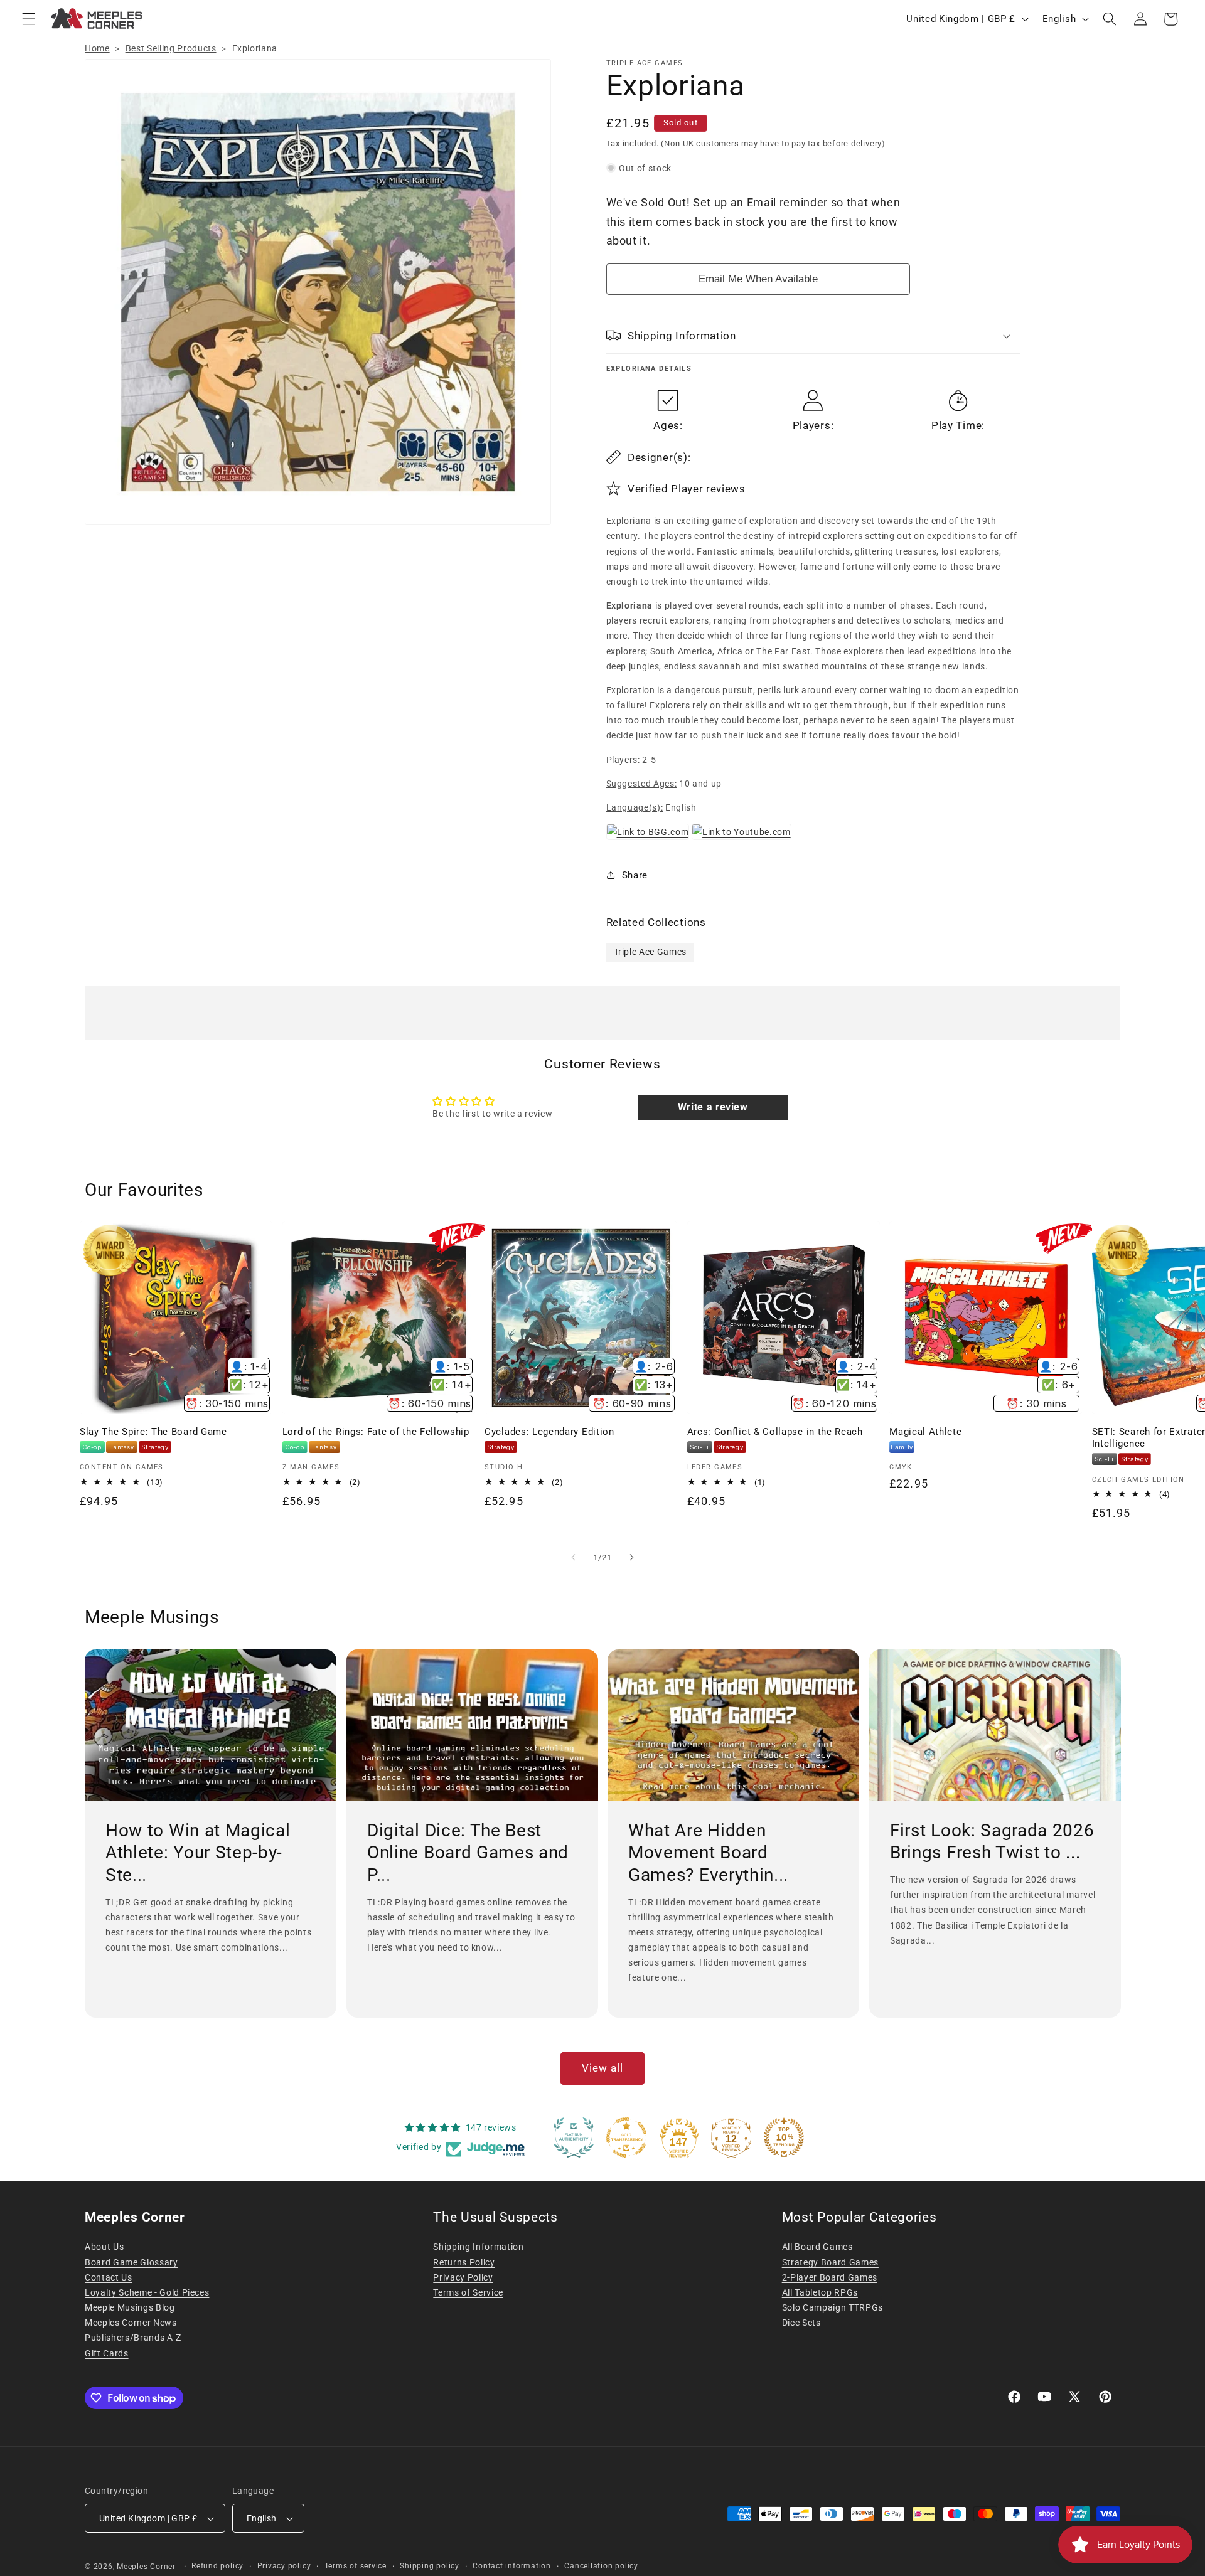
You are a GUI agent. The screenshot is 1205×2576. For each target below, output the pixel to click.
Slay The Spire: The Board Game (153, 1432)
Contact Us (109, 2277)
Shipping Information (478, 2247)
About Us (104, 2247)
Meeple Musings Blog (130, 2307)
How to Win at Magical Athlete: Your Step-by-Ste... (198, 1853)
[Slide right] (631, 1557)
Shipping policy (430, 2566)
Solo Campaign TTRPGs (833, 2307)
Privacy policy (284, 2566)
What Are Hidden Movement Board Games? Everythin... (708, 1853)
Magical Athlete (925, 1432)
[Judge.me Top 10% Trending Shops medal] (784, 2137)
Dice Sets (801, 2323)
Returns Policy (464, 2262)
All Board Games (817, 2247)
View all (603, 2068)
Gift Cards (107, 2353)
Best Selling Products (171, 48)
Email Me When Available (758, 278)
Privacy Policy (463, 2277)
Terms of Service (468, 2292)
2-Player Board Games (830, 2277)
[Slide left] (574, 1557)
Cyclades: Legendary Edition (549, 1432)
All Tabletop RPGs (820, 2292)
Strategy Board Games (830, 2262)
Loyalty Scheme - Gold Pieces (147, 2292)
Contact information (512, 2566)
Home (97, 48)
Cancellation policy (601, 2566)
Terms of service (356, 2566)
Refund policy (217, 2566)
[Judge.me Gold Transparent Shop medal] (626, 2137)
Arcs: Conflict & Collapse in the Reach (775, 1432)
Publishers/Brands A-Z (133, 2338)
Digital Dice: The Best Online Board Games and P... (468, 1853)
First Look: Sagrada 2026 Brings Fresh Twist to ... (992, 1842)
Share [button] (635, 875)
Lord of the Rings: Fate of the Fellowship (376, 1432)
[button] (29, 19)
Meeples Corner (146, 2567)
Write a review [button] (713, 1107)
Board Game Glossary (131, 2262)
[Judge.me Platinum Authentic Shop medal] (574, 2137)
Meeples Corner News (131, 2323)
